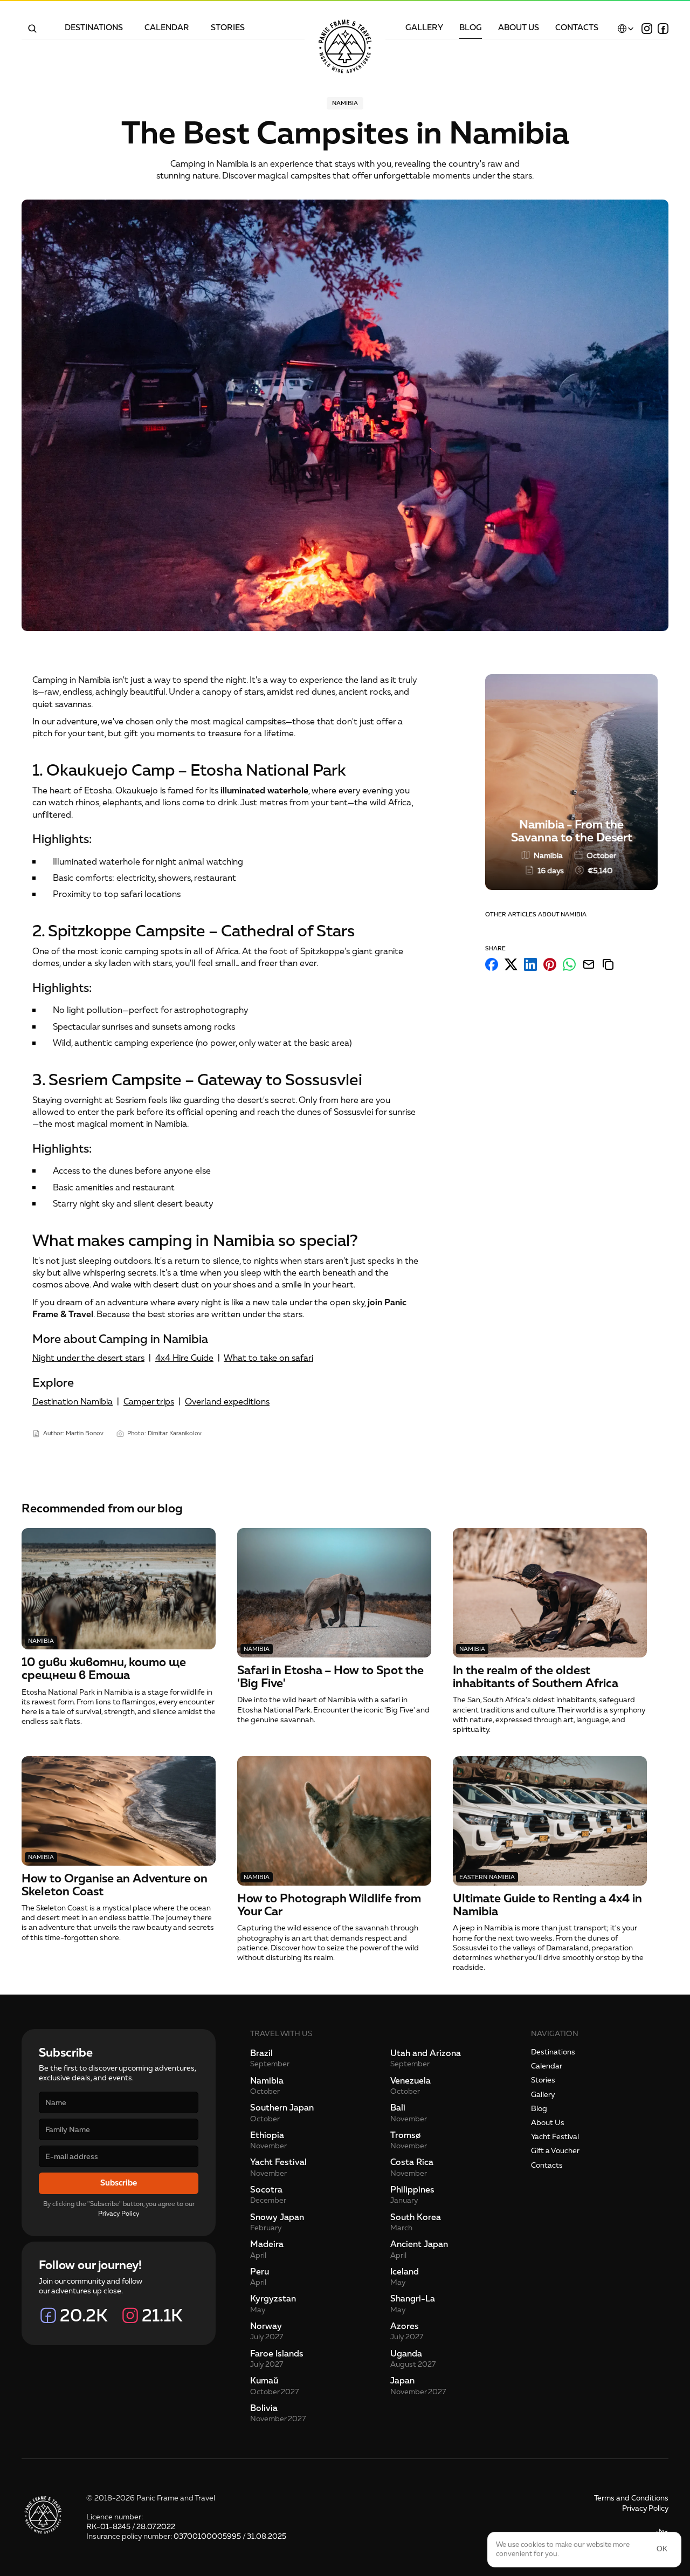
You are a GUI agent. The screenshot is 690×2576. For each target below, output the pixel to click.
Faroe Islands (277, 2354)
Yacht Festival (278, 2162)
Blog (539, 2109)
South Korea (416, 2217)
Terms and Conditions (631, 2498)
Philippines (412, 2190)
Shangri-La (413, 2299)
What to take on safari (268, 1358)
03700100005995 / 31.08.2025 (230, 2536)
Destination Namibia (73, 1402)
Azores (405, 2326)
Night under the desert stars (88, 1358)
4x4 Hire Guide (184, 1358)
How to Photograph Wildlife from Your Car (330, 1905)
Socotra (266, 2190)
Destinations (553, 2052)
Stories (543, 2080)
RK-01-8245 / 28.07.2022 (131, 2527)
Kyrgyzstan (273, 2299)
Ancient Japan (419, 2244)
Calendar (547, 2066)
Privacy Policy (119, 2214)
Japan (402, 2381)
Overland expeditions (227, 1402)
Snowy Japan (277, 2217)
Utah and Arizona (426, 2053)
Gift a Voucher (555, 2151)
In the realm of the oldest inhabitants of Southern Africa (536, 1677)
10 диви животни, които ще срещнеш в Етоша (105, 1669)
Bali (398, 2108)
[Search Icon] (32, 29)
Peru (260, 2272)
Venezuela (410, 2081)
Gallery (543, 2095)
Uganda (406, 2354)
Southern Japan (282, 2108)
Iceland (405, 2272)
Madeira (267, 2244)
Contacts (547, 2165)
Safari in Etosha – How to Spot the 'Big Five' (332, 1677)
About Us (548, 2123)
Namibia (267, 2081)
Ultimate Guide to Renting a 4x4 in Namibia (549, 1905)
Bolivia (264, 2408)
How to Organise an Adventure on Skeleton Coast (116, 1885)
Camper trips (149, 1402)
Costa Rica (412, 2162)
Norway (266, 2326)
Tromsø (406, 2135)
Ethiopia (267, 2135)
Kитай (264, 2381)
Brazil (261, 2053)
